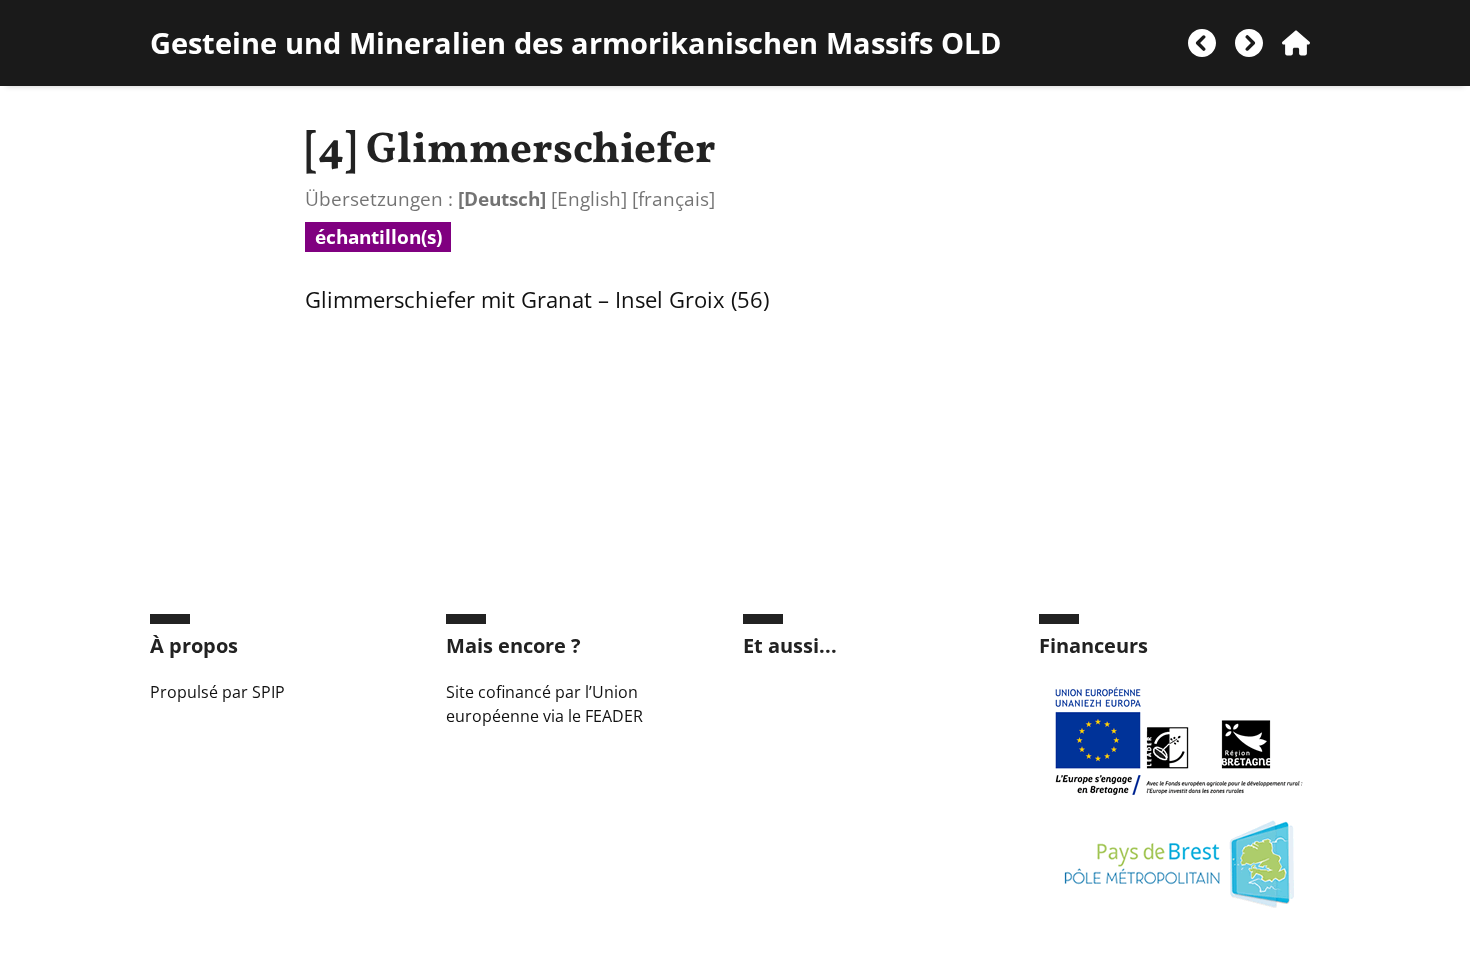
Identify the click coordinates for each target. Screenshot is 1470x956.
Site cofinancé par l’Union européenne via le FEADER (544, 704)
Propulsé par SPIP (217, 692)
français (673, 198)
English (589, 198)
